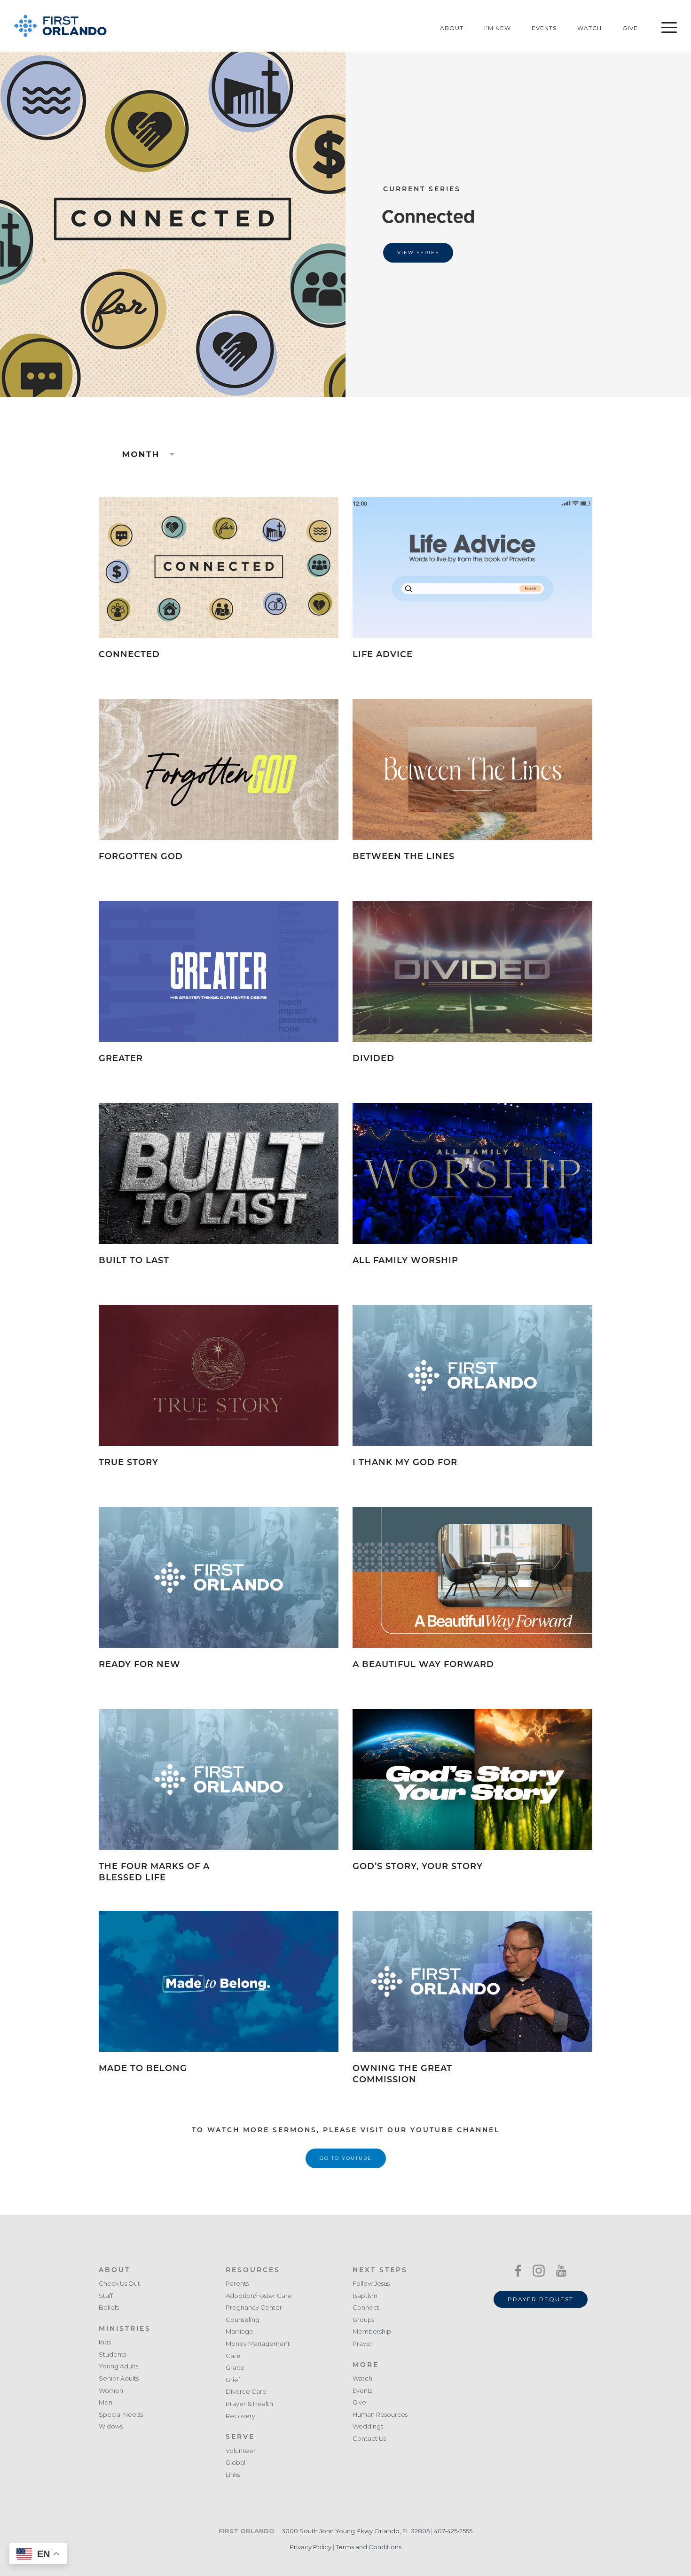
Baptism (365, 2296)
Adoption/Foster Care (259, 2296)
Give (630, 28)
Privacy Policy (310, 2547)
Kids (105, 2342)
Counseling (243, 2320)
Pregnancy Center (254, 2308)
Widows (111, 2426)
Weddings (368, 2426)
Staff (106, 2296)
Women (111, 2391)
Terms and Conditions (369, 2547)
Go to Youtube (346, 2158)
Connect (366, 2308)
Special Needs (121, 2415)
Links (233, 2475)
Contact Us (369, 2439)
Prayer (363, 2344)
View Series (418, 252)
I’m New (498, 28)
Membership (372, 2332)
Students (112, 2355)
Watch (589, 28)
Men (106, 2402)
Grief (233, 2380)
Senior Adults (119, 2378)
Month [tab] (142, 454)
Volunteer (241, 2451)
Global (236, 2463)
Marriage (239, 2332)
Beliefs (109, 2308)
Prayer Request (541, 2299)
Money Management (258, 2344)
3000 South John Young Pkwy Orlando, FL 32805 (356, 2531)
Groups (363, 2320)
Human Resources (380, 2415)
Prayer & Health (249, 2404)
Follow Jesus (371, 2284)
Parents (237, 2284)
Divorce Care (246, 2392)
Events (544, 28)
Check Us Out (119, 2284)
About (452, 28)
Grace (235, 2368)
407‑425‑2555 (453, 2531)
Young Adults (118, 2366)
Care (233, 2356)
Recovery (240, 2416)
